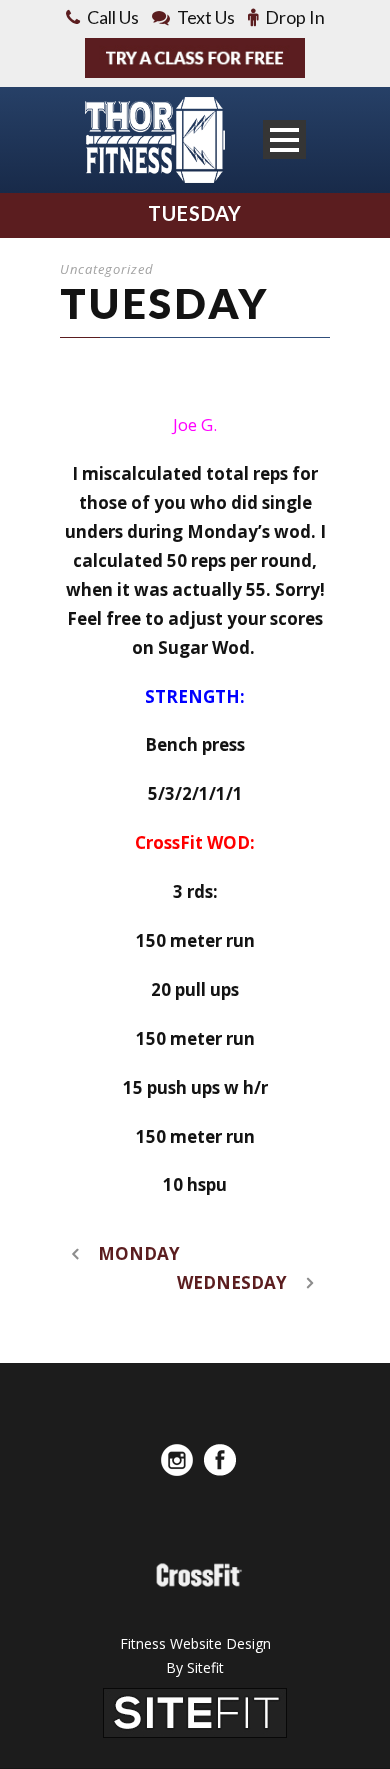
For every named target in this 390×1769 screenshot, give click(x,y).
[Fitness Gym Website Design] (195, 1710)
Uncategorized (107, 269)
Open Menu (284, 139)
